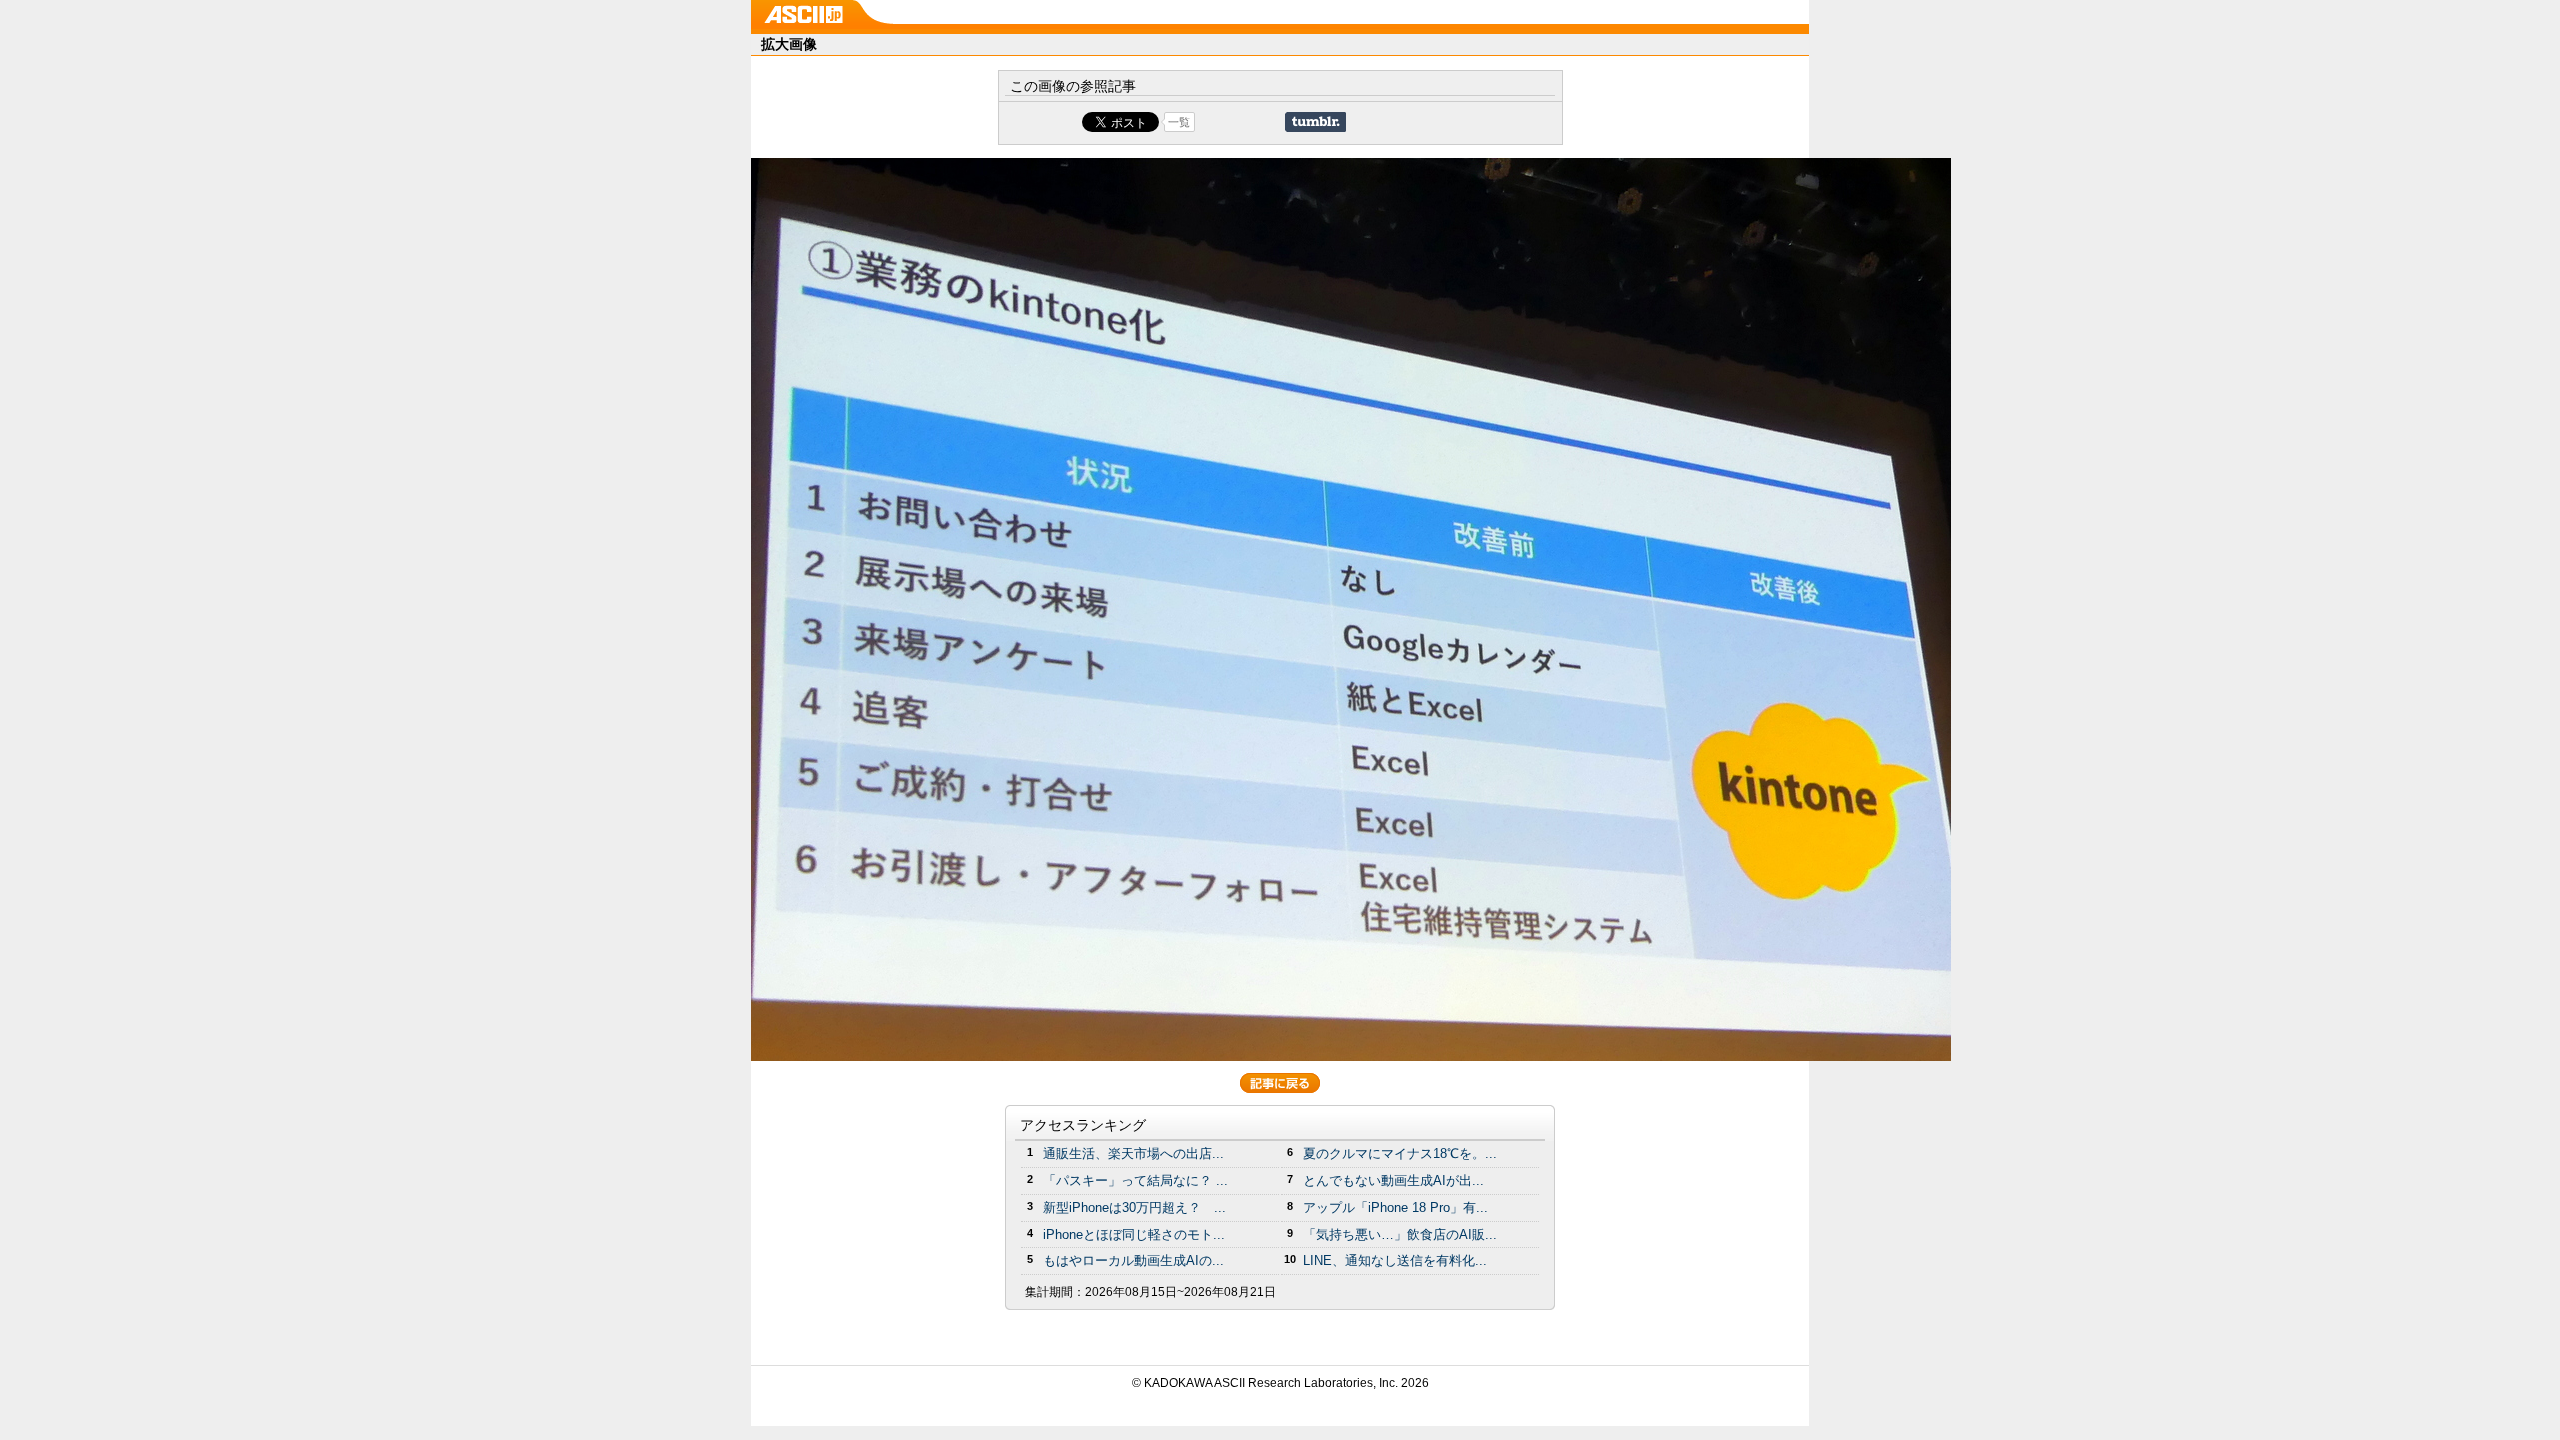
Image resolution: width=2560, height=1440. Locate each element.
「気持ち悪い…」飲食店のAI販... (1400, 1234)
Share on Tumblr (1315, 122)
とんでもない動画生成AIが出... (1393, 1180)
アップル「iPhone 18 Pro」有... (1395, 1207)
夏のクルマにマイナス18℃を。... (1400, 1153)
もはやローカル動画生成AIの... (1133, 1260)
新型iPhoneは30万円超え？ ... (1134, 1207)
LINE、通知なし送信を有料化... (1395, 1260)
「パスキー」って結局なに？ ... (1135, 1180)
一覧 (1179, 122)
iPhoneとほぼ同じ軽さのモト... (1134, 1234)
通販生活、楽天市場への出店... (1133, 1153)
